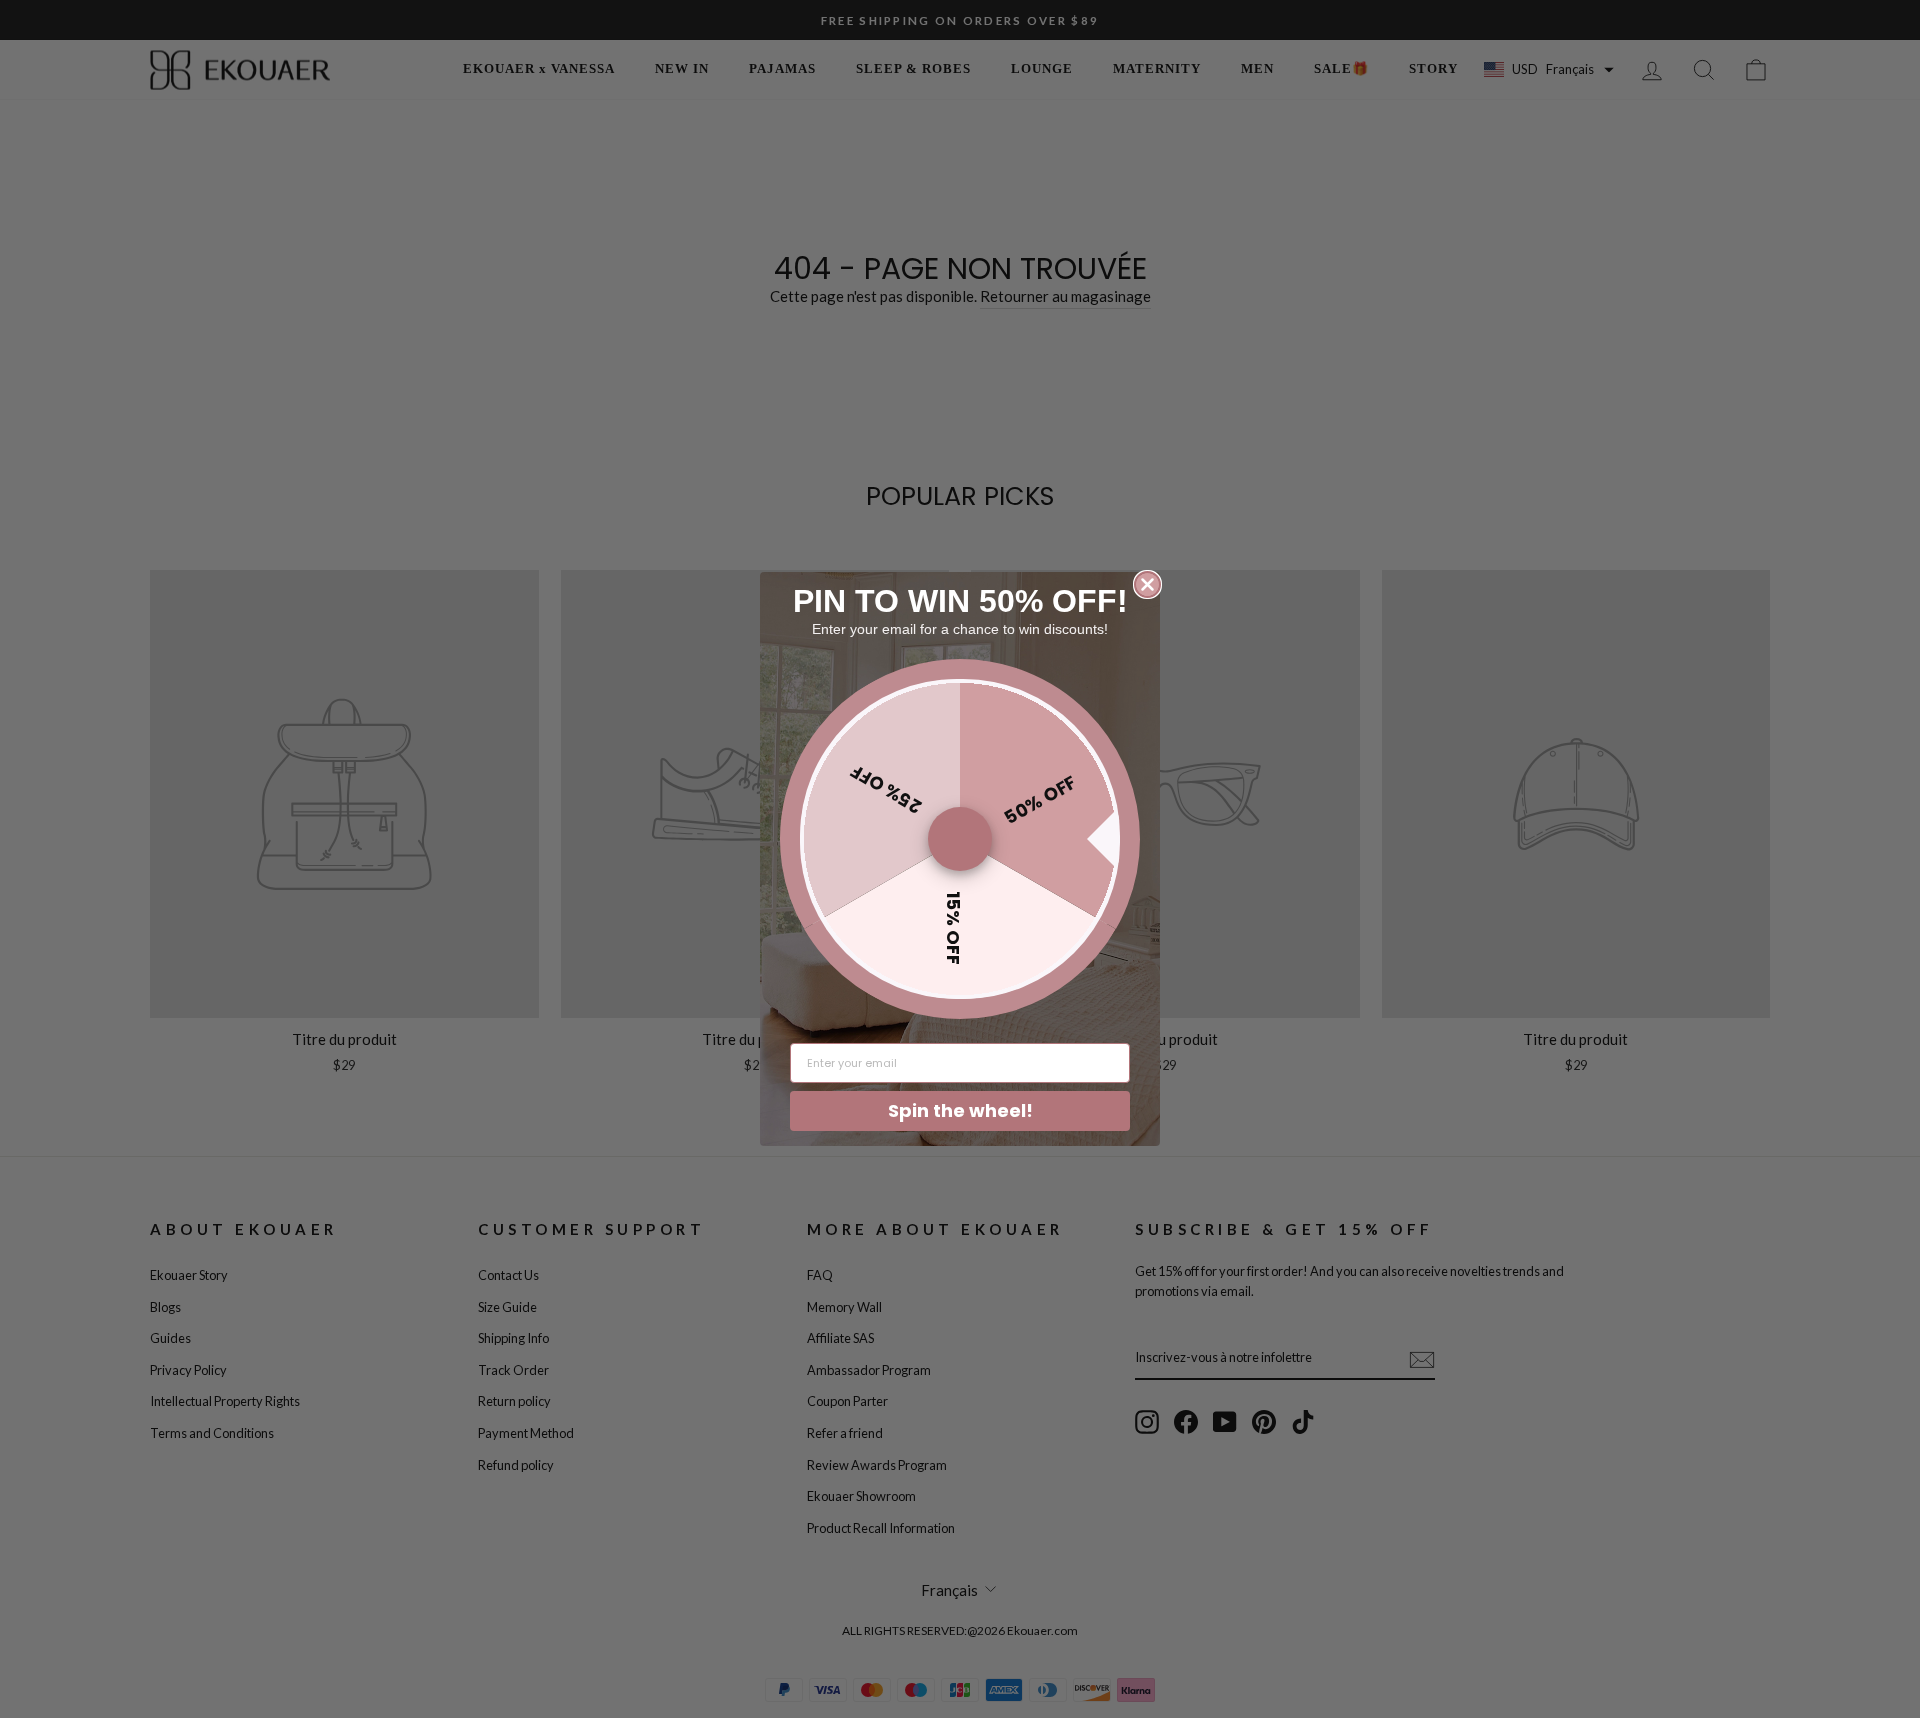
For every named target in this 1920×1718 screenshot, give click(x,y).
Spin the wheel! (960, 1110)
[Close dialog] (1147, 584)
